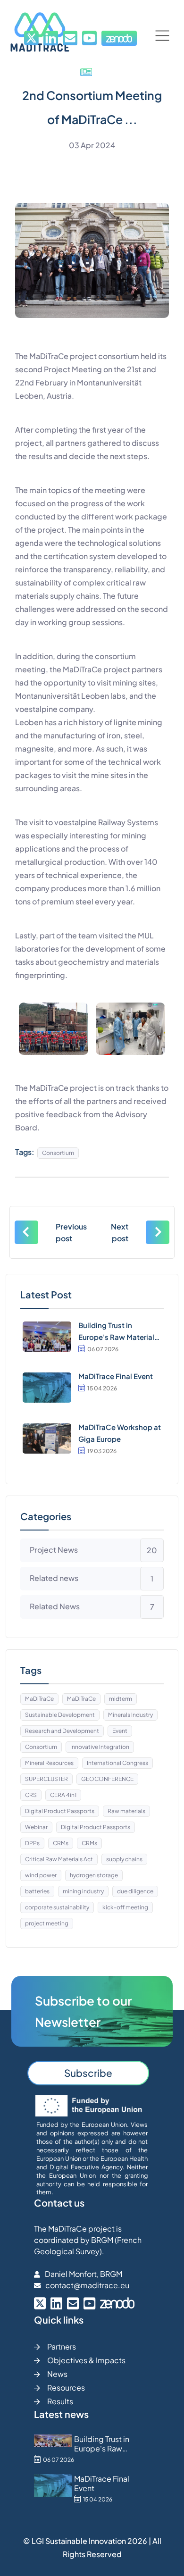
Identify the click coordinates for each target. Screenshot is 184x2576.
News (57, 2374)
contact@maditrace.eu (87, 2285)
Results (60, 2401)
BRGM (102, 2240)
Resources (66, 2388)
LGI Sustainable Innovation (79, 2541)
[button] (162, 36)
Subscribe (88, 2073)
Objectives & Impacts (86, 2360)
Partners (62, 2346)
